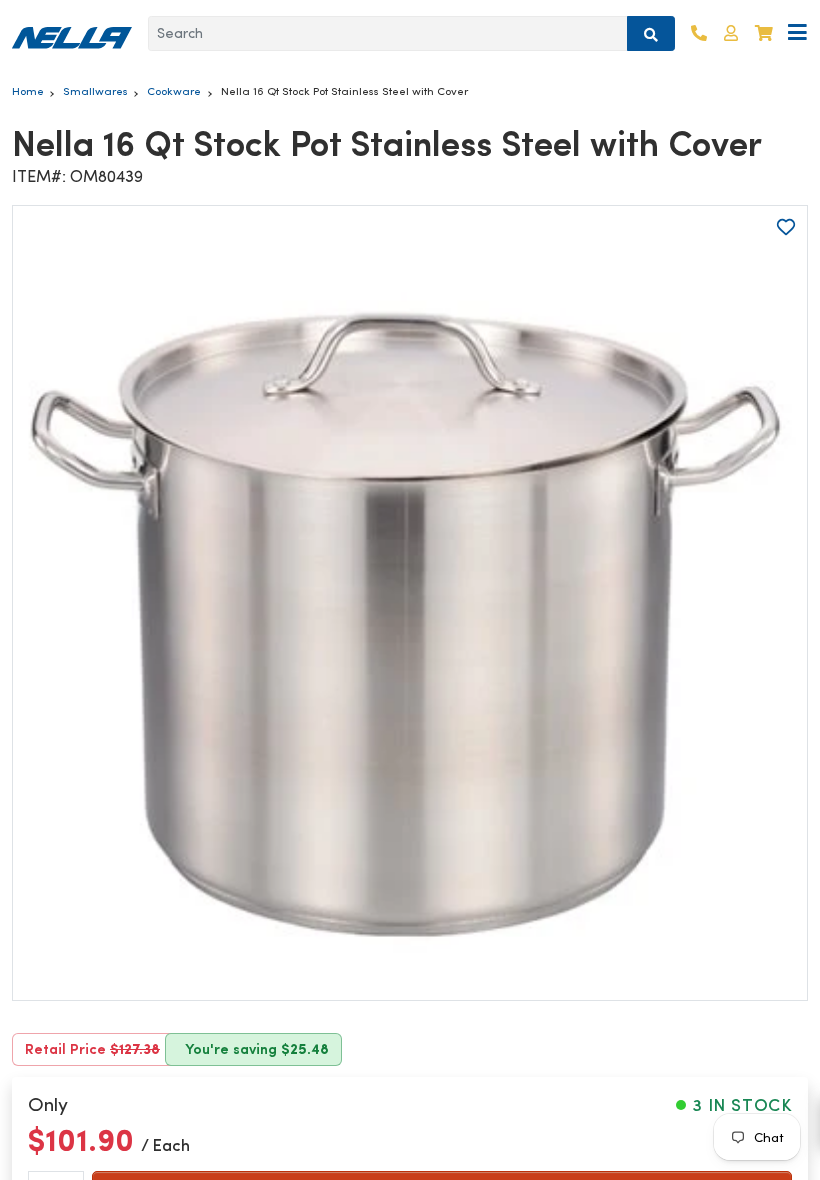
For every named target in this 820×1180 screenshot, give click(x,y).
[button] (731, 33)
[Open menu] (797, 33)
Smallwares (95, 91)
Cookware (174, 91)
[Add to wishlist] (786, 227)
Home (28, 91)
